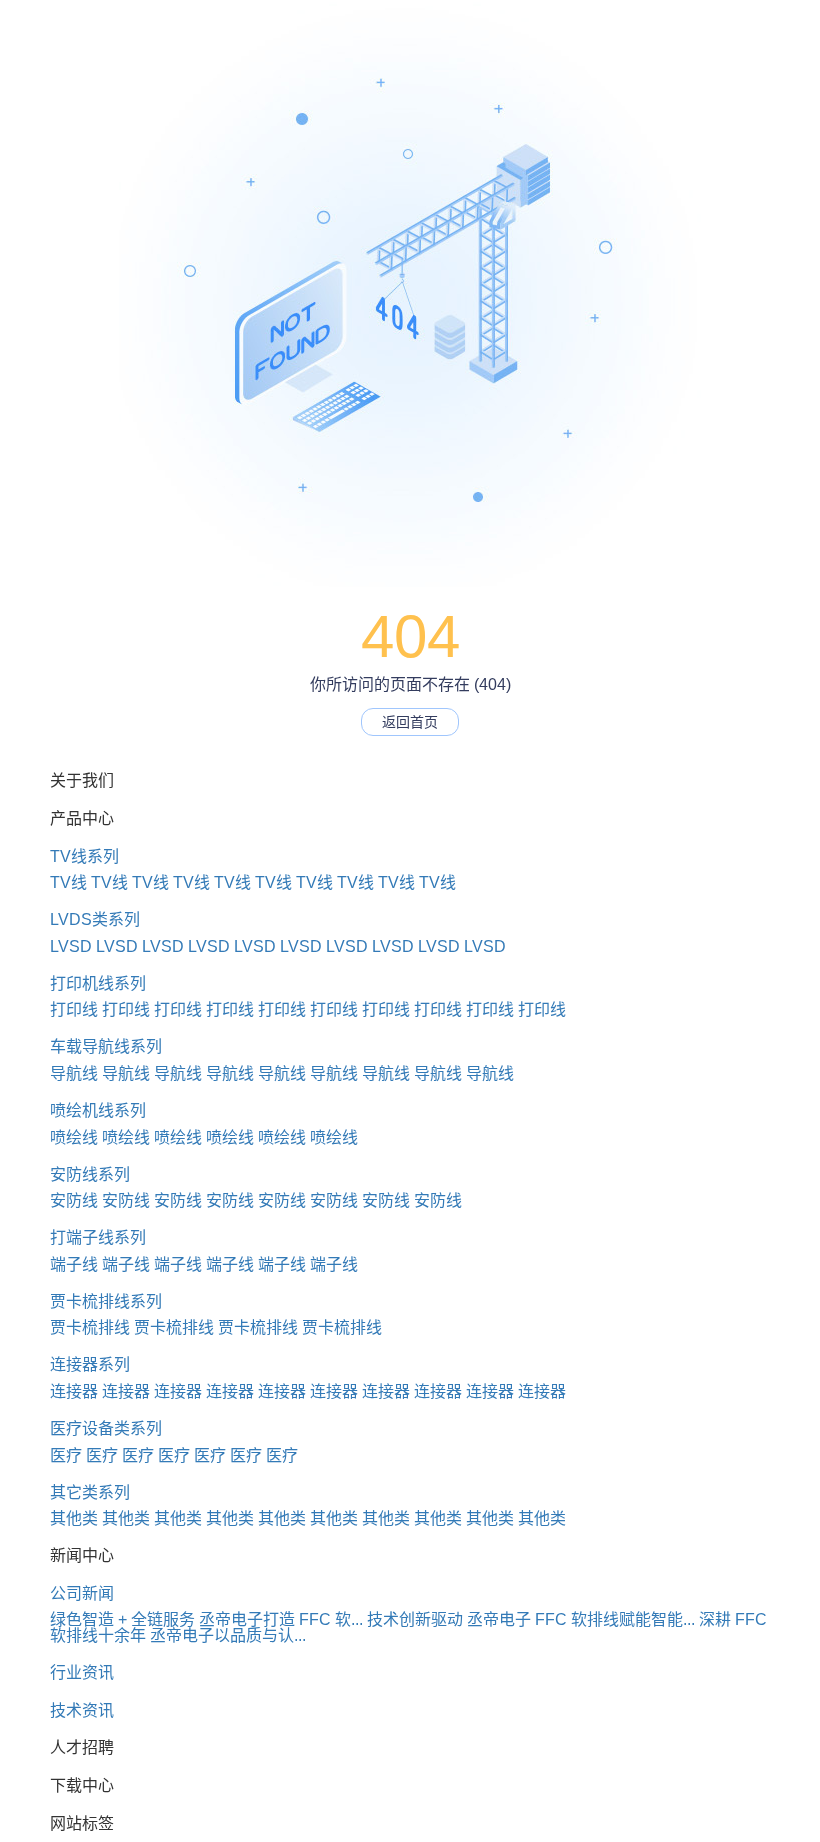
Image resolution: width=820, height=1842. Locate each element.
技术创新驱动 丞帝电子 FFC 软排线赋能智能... (531, 1619)
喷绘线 (74, 1137)
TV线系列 (84, 856)
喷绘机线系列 (98, 1110)
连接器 (74, 1391)
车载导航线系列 (106, 1046)
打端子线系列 (98, 1237)
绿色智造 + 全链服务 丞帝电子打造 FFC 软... (206, 1619)
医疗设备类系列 (106, 1428)
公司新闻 (82, 1593)
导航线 (74, 1073)
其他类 (74, 1518)
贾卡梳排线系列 (106, 1301)
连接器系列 (90, 1364)
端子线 (74, 1264)
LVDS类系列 (95, 919)
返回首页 (410, 722)
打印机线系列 (98, 983)
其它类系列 (90, 1492)
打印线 (74, 1009)
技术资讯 (82, 1710)
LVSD (71, 946)
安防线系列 (90, 1174)
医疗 (66, 1455)
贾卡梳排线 (90, 1327)
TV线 (68, 882)
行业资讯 (82, 1672)
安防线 (74, 1200)
